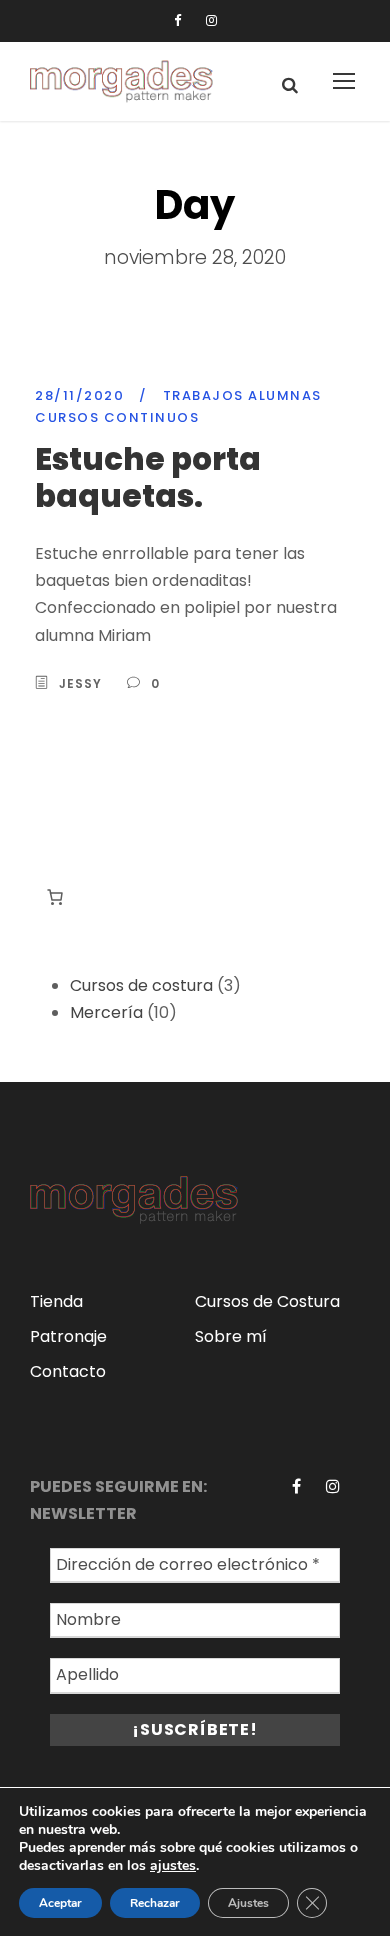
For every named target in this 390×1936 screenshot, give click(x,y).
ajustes (173, 1866)
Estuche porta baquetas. (148, 477)
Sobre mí (231, 1336)
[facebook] (177, 20)
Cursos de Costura (267, 1301)
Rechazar (155, 1903)
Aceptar (60, 1903)
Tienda (56, 1301)
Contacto (68, 1371)
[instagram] (211, 20)
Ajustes (248, 1903)
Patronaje (68, 1336)
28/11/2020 (79, 395)
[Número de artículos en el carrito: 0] (55, 897)
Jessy (80, 683)
